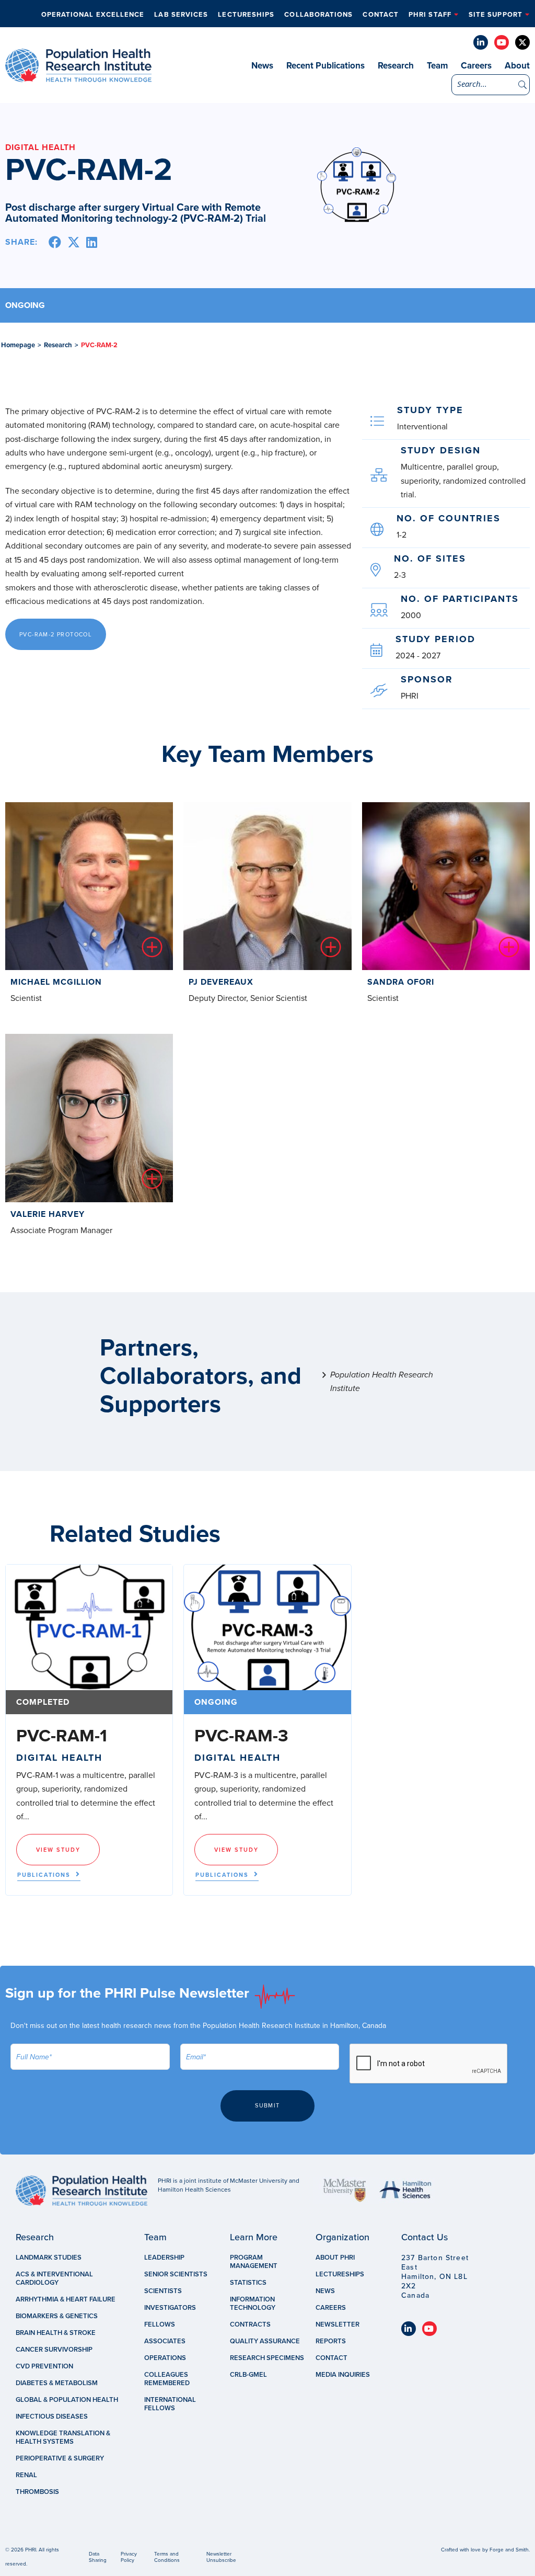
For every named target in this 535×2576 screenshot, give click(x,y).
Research (396, 66)
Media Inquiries (343, 2375)
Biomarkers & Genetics (57, 2316)
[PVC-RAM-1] (89, 1627)
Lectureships (246, 15)
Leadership (164, 2258)
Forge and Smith (509, 2550)
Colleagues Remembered (167, 2379)
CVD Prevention (44, 2366)
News (262, 66)
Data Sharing (98, 2557)
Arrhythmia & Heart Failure (66, 2299)
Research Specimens (267, 2358)
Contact (381, 15)
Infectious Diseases (52, 2417)
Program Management (254, 2262)
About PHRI (335, 2258)
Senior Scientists (176, 2274)
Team (437, 66)
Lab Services (181, 15)
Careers (476, 66)
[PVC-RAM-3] (267, 1627)
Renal (26, 2475)
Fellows (160, 2324)
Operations (165, 2358)
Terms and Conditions (167, 2557)
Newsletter (338, 2324)
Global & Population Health (67, 2400)
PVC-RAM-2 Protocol (56, 635)
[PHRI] (78, 77)
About (517, 66)
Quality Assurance (265, 2341)
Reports (331, 2341)
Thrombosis (37, 2492)
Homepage (18, 345)
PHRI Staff (430, 15)
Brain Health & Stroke (56, 2333)
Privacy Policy (129, 2557)
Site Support (496, 15)
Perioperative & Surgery (60, 2458)
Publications (44, 1875)
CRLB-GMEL (248, 2375)
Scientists (163, 2291)
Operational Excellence (93, 15)
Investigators (170, 2308)
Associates (165, 2341)
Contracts (250, 2324)
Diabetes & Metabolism (57, 2383)
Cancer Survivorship (54, 2350)
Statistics (248, 2283)
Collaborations (318, 15)
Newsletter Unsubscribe (221, 2557)
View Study (58, 1850)
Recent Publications (325, 66)
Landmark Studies (49, 2258)
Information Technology (253, 2304)
